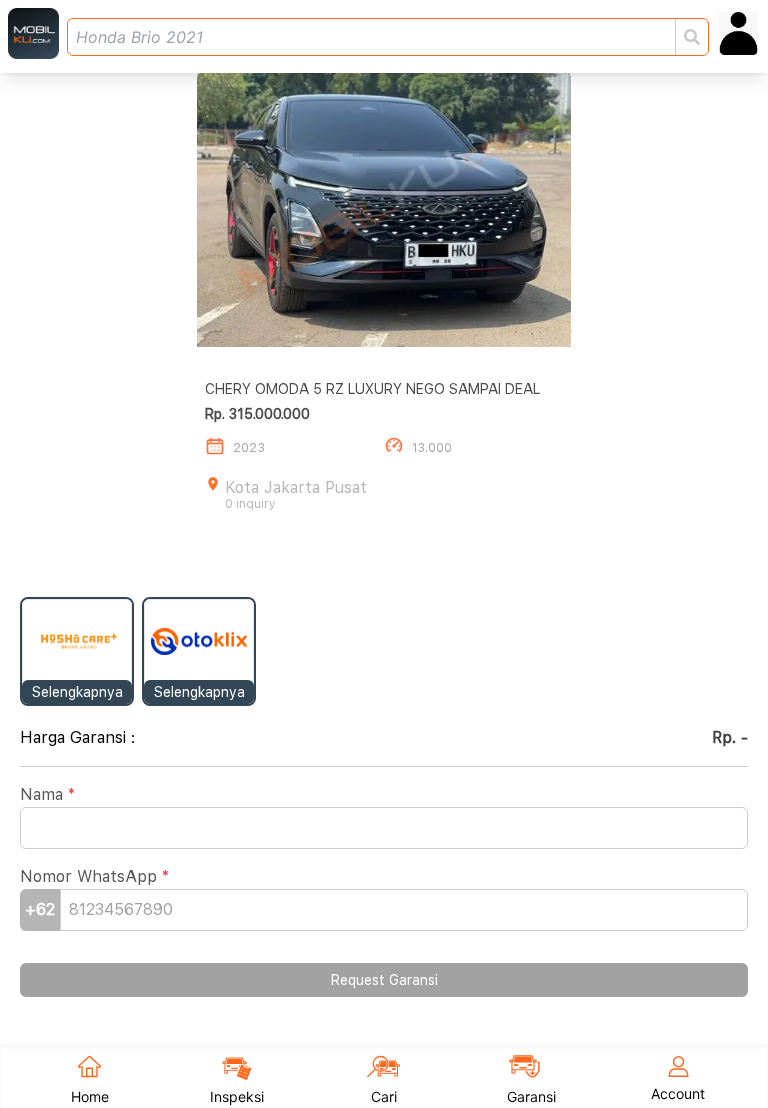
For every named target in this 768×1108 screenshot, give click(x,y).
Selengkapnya (77, 692)
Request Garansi (384, 980)
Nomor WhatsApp (94, 876)
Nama (47, 794)
